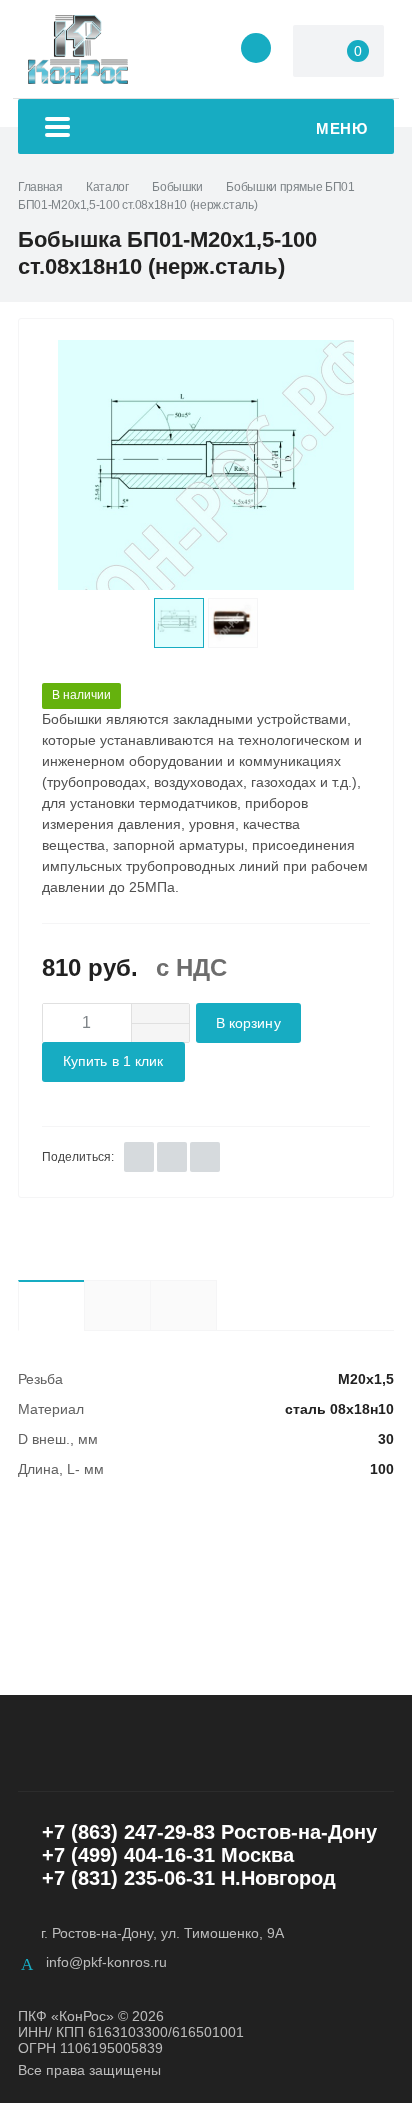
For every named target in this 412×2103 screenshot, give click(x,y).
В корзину (248, 1023)
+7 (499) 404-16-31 (128, 1855)
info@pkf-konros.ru (106, 1962)
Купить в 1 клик (113, 1061)
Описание (117, 1305)
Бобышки (177, 187)
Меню (341, 128)
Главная (40, 187)
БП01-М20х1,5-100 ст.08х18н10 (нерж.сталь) (137, 205)
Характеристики (51, 1305)
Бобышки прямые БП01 (290, 187)
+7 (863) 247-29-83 (128, 1832)
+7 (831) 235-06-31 (128, 1878)
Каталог (107, 187)
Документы (216, 1304)
